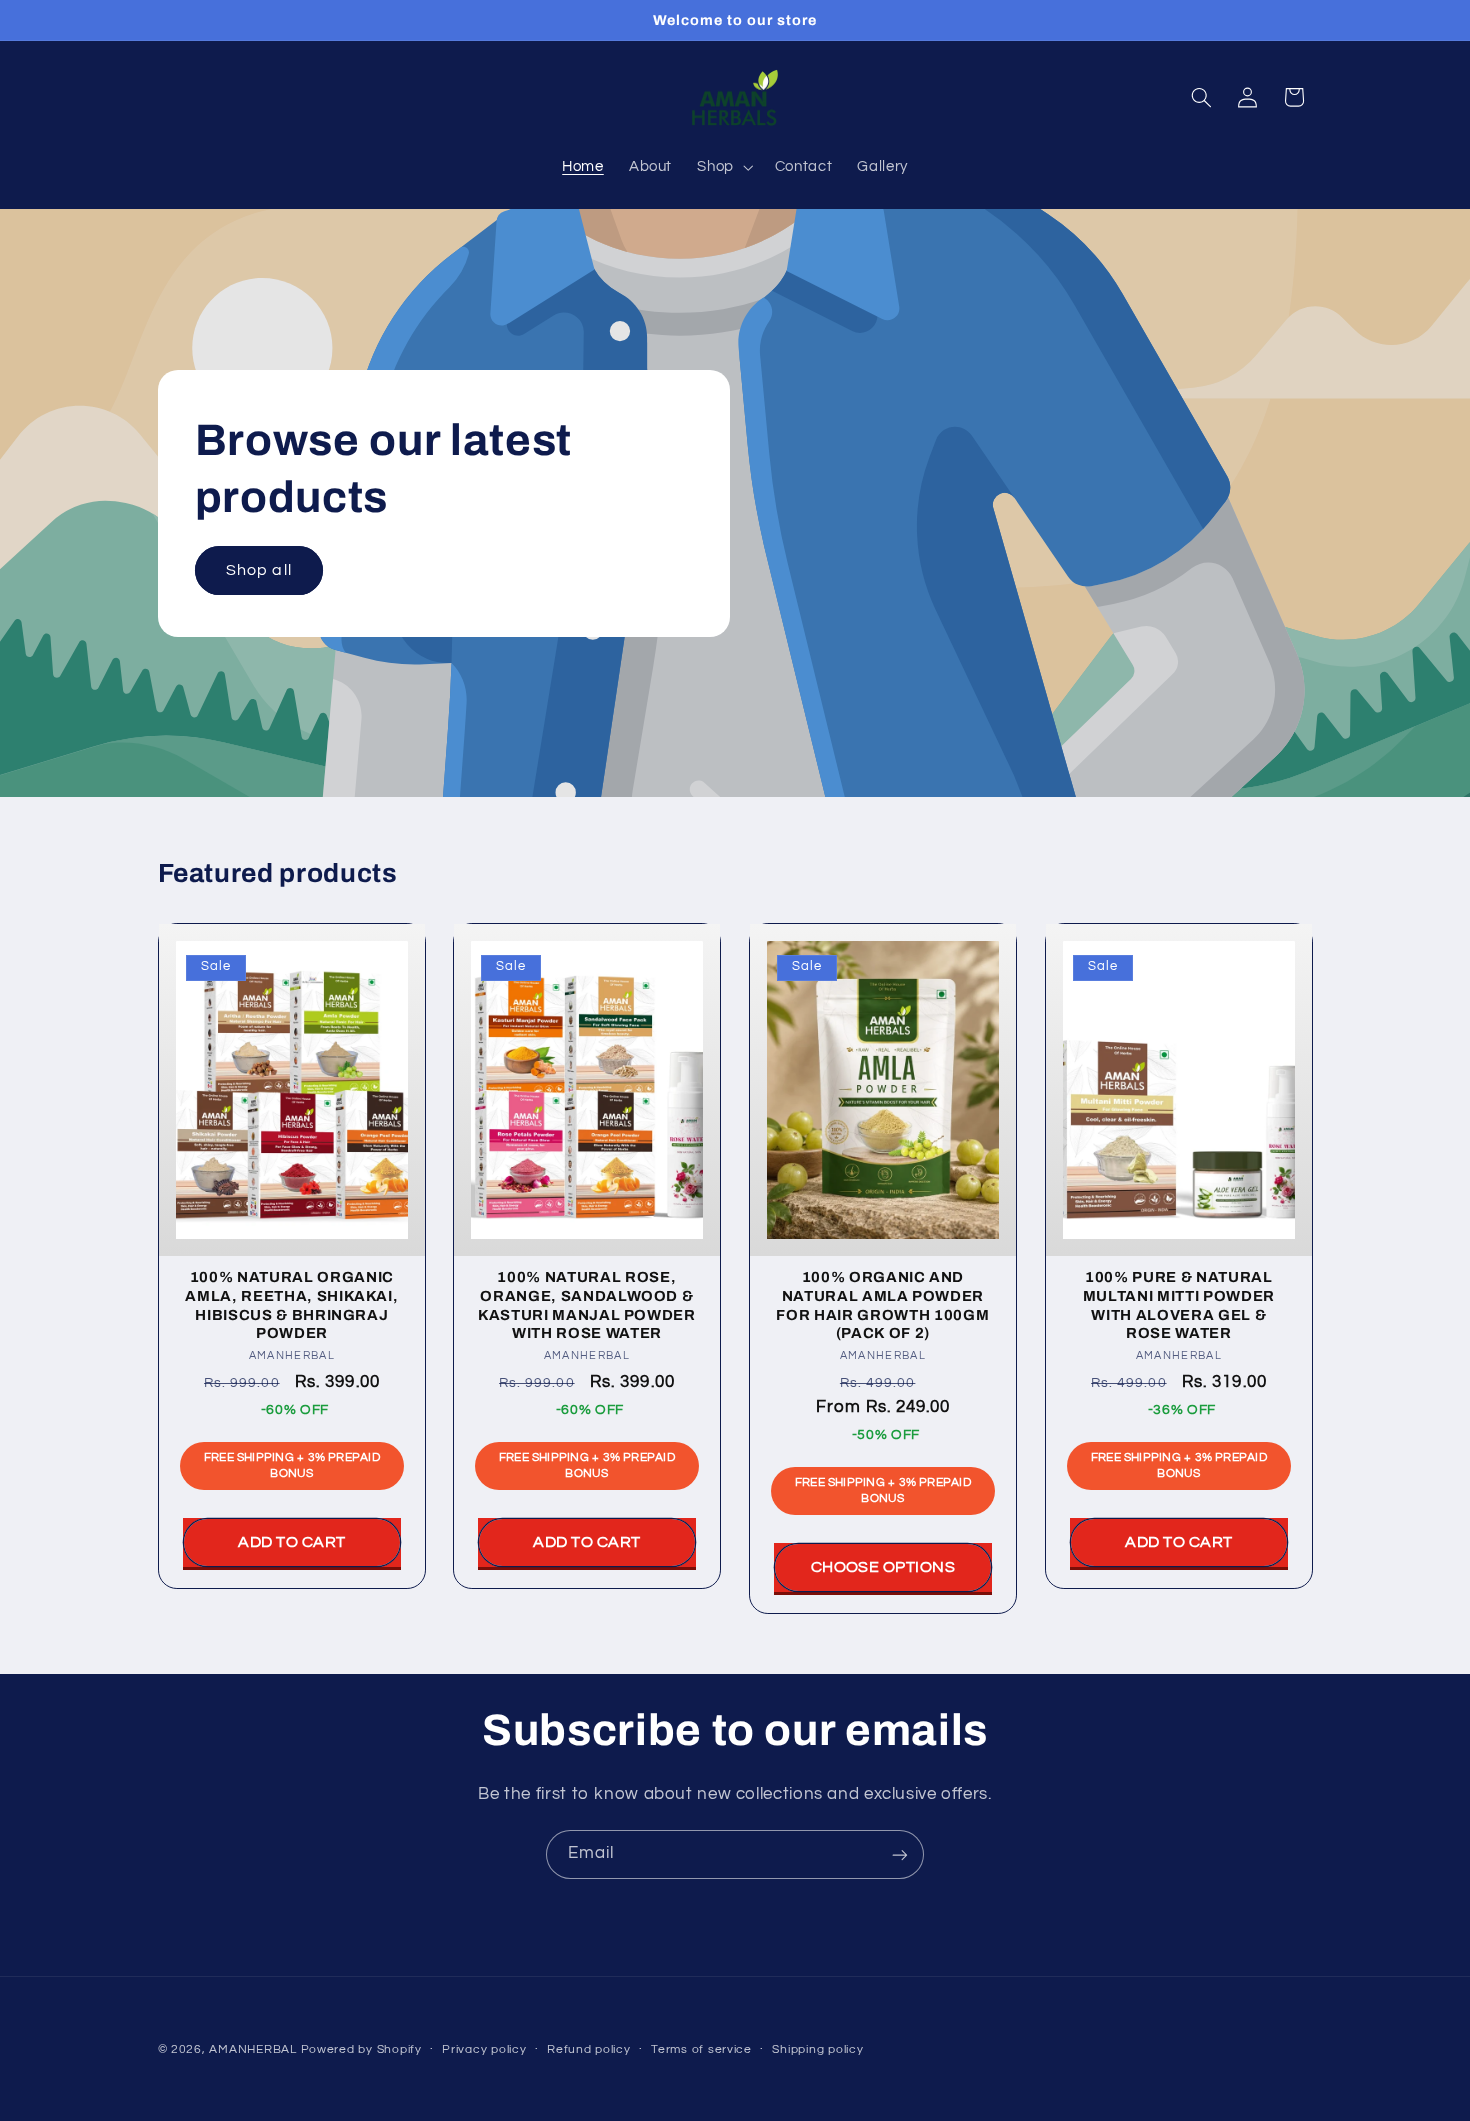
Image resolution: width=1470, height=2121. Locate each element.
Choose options (883, 1567)
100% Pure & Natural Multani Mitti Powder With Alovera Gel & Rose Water (1179, 1304)
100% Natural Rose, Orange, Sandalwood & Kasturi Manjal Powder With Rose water (587, 1304)
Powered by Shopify (361, 2049)
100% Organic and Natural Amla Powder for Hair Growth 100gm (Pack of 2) (882, 1304)
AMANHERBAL (252, 2049)
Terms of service (701, 2050)
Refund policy (589, 2050)
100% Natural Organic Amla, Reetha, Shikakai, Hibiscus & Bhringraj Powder (291, 1304)
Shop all (258, 570)
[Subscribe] (900, 1854)
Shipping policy (817, 2050)
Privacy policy (484, 2050)
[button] (723, 167)
